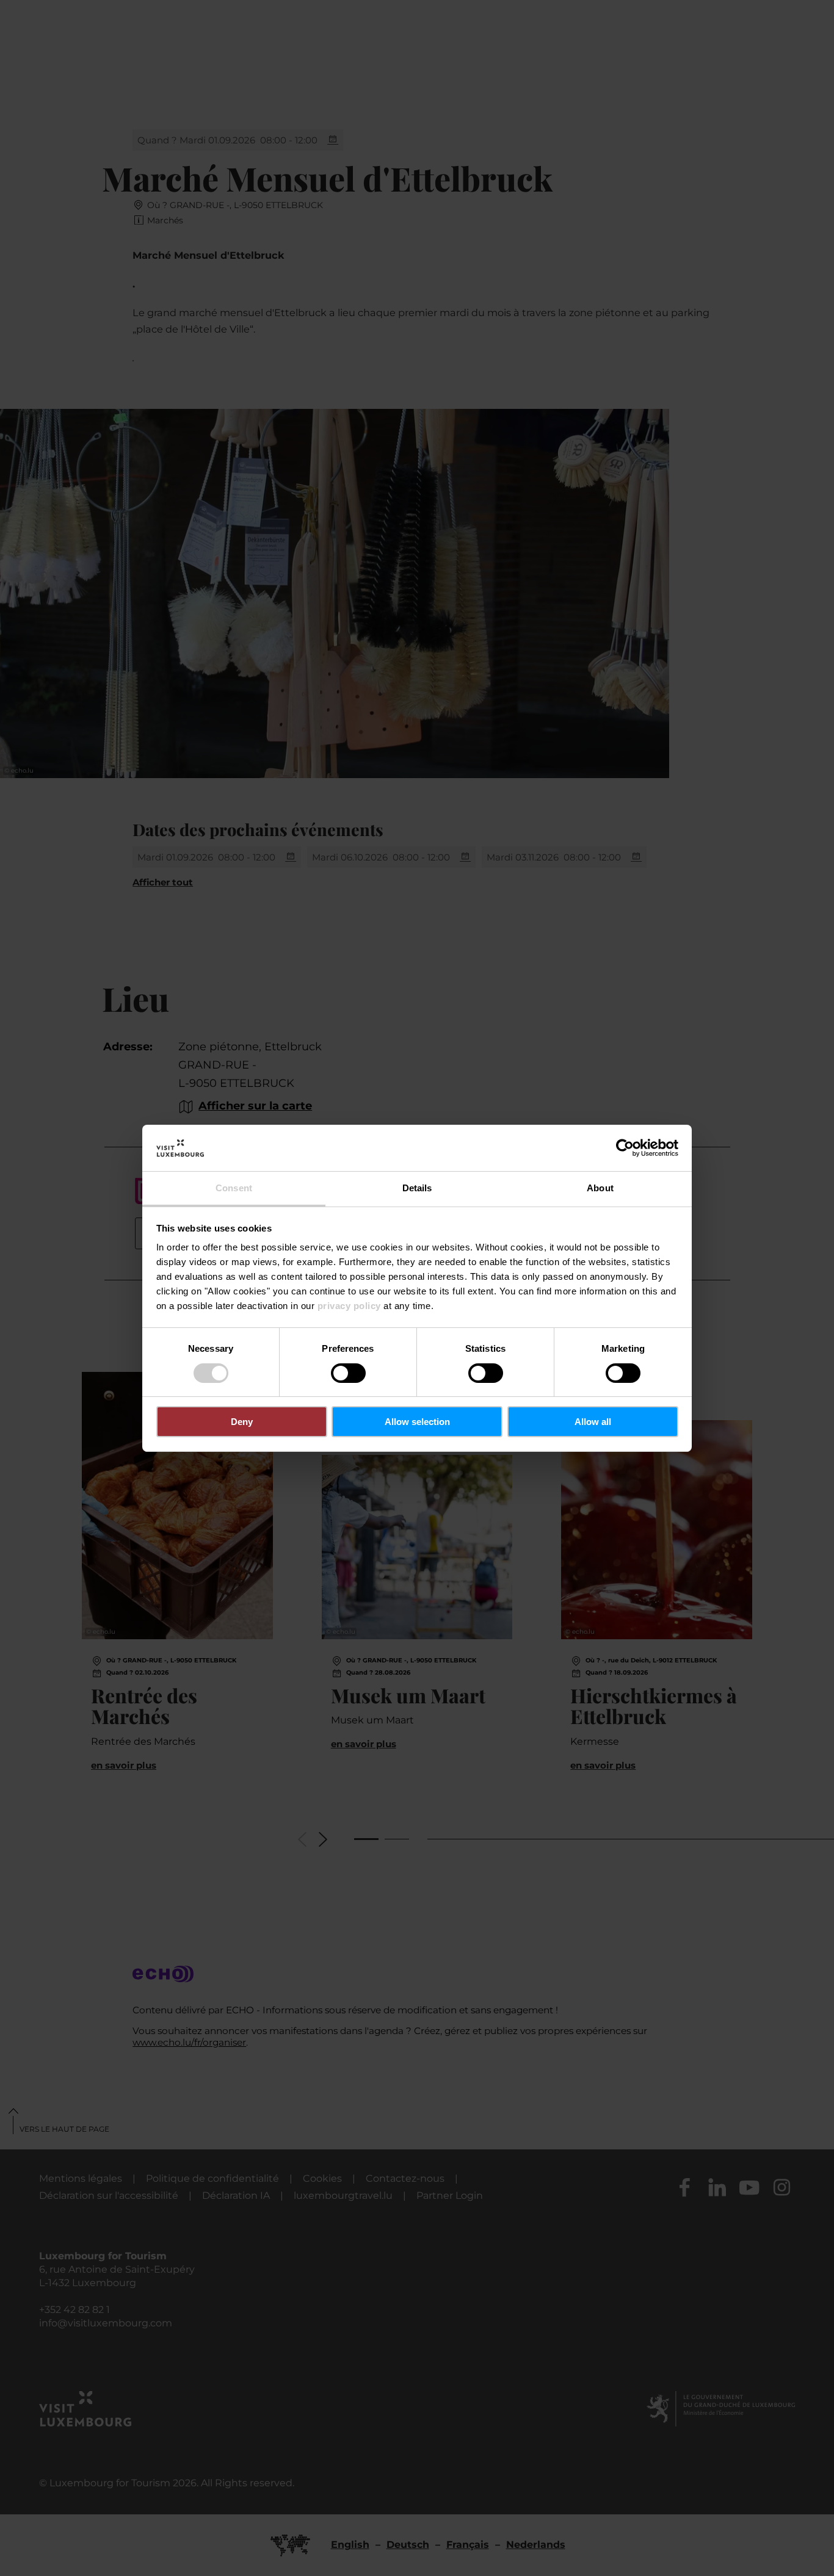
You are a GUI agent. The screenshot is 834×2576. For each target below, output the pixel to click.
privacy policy (349, 1306)
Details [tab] (417, 1188)
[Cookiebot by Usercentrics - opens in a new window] (625, 1148)
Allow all (593, 1422)
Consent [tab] (234, 1188)
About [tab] (600, 1188)
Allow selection (417, 1422)
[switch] (348, 1373)
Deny (242, 1422)
